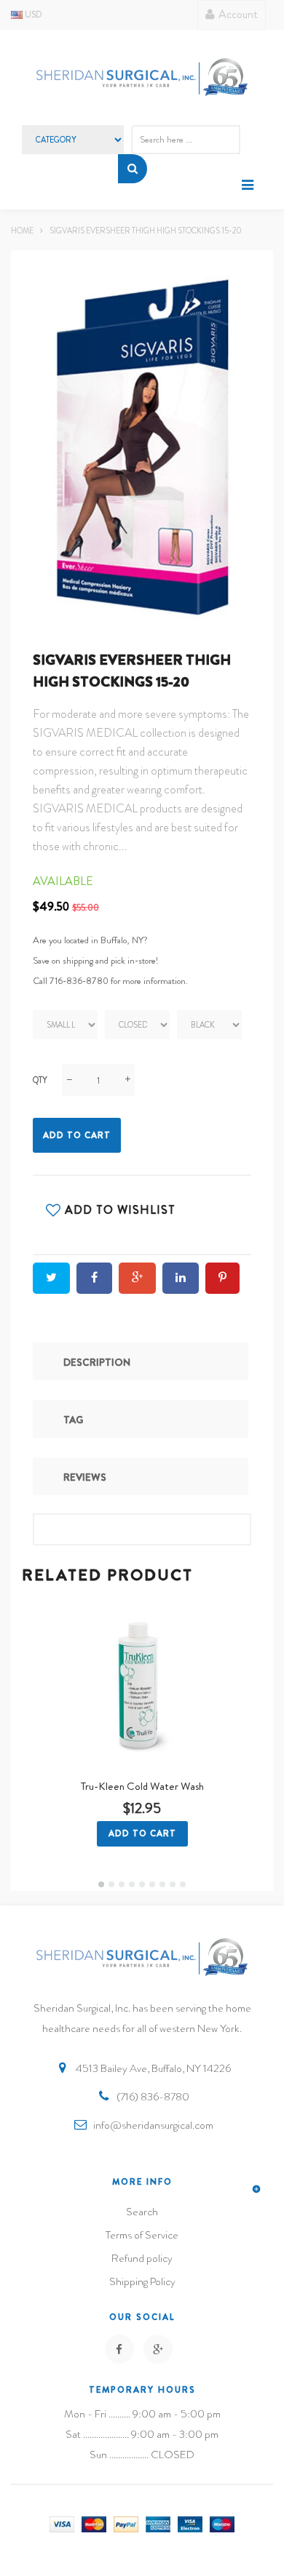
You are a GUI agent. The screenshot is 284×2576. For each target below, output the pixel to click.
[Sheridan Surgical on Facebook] (119, 2349)
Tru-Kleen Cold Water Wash (142, 1786)
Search (142, 2212)
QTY (40, 1080)
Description (97, 1362)
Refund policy (142, 2258)
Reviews (85, 1477)
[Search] (133, 169)
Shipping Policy (142, 2281)
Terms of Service (142, 2235)
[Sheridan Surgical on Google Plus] (158, 2349)
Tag (73, 1420)
